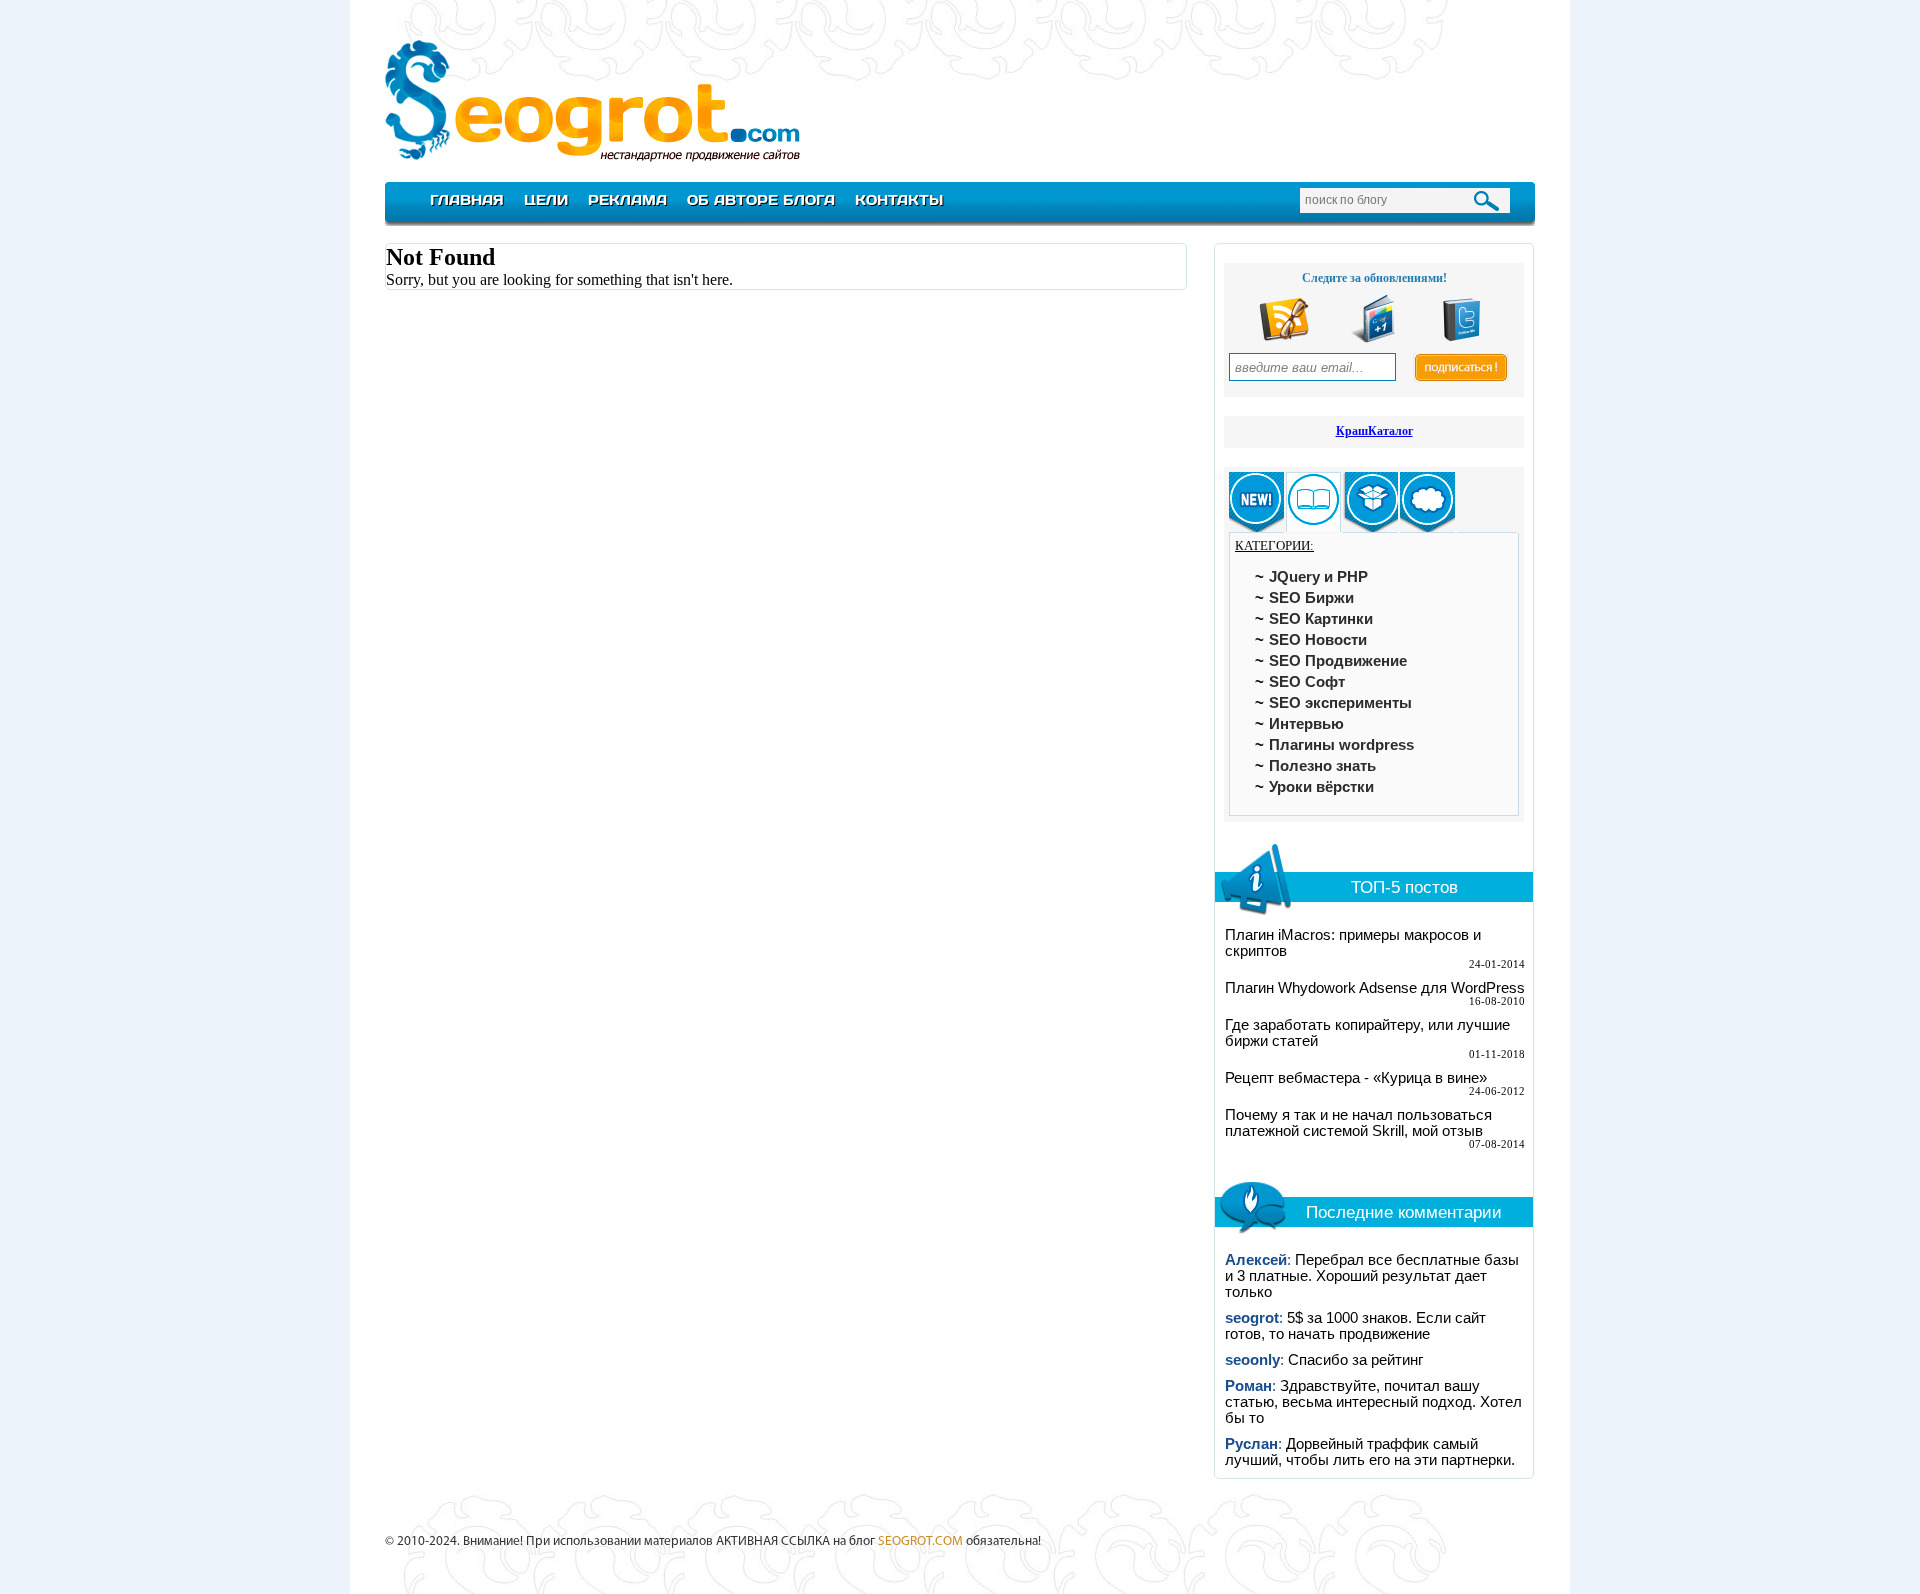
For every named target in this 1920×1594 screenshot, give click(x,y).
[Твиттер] (1462, 338)
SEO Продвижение (1338, 661)
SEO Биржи (1311, 598)
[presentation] (1256, 502)
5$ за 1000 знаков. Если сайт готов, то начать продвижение (1355, 1326)
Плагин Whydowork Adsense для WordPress (1375, 988)
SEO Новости (1318, 640)
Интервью (1306, 724)
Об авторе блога (761, 199)
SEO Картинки (1321, 619)
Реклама (627, 199)
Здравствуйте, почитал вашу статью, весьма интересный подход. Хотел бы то (1373, 1402)
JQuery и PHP (1318, 577)
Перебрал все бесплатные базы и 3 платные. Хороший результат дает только (1372, 1276)
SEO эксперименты (1340, 703)
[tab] (1256, 502)
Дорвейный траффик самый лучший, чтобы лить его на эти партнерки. (1370, 1452)
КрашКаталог (1374, 431)
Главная (467, 199)
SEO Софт (1307, 682)
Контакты (899, 199)
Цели (546, 199)
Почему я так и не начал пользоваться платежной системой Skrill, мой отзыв (1358, 1123)
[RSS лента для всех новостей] (1284, 338)
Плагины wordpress (1341, 745)
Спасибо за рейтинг (1355, 1360)
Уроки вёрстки (1321, 787)
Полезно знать (1322, 766)
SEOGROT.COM (920, 1541)
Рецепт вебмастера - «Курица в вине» (1356, 1078)
